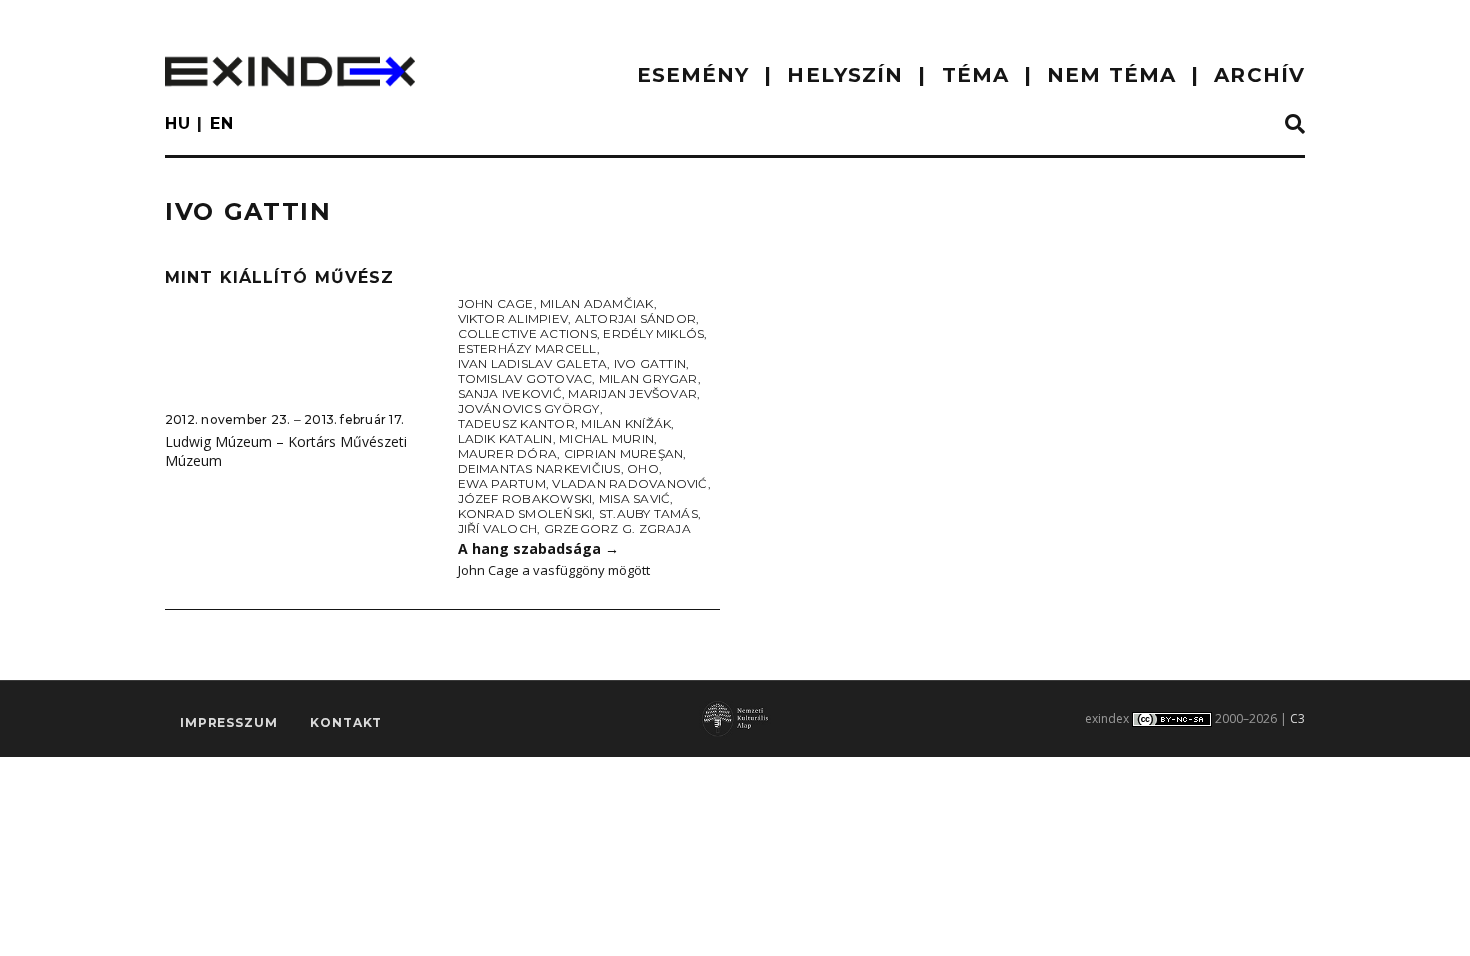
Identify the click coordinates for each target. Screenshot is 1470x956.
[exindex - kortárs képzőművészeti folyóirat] (290, 71)
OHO (643, 468)
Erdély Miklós (653, 333)
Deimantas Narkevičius (539, 468)
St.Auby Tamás (648, 513)
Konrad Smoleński (525, 513)
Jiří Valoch (498, 528)
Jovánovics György (529, 408)
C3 (1297, 718)
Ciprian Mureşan (624, 453)
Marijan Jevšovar (632, 393)
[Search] (1295, 125)
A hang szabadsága (538, 548)
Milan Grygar (648, 378)
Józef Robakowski (525, 498)
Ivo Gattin (650, 363)
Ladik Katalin (505, 438)
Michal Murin (606, 438)
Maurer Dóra (508, 453)
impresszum (228, 722)
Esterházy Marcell (527, 348)
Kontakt (346, 722)
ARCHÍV (1259, 75)
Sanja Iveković (510, 393)
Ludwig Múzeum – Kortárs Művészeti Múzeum (286, 451)
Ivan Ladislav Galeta (533, 363)
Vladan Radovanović (629, 483)
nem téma (1111, 75)
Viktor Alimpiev (513, 318)
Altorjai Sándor (636, 318)
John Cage (496, 303)
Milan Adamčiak (596, 303)
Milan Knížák (626, 423)
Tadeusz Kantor (516, 423)
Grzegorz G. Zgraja (617, 528)
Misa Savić (634, 498)
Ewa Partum (502, 483)
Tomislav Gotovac (525, 378)
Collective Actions (527, 333)
